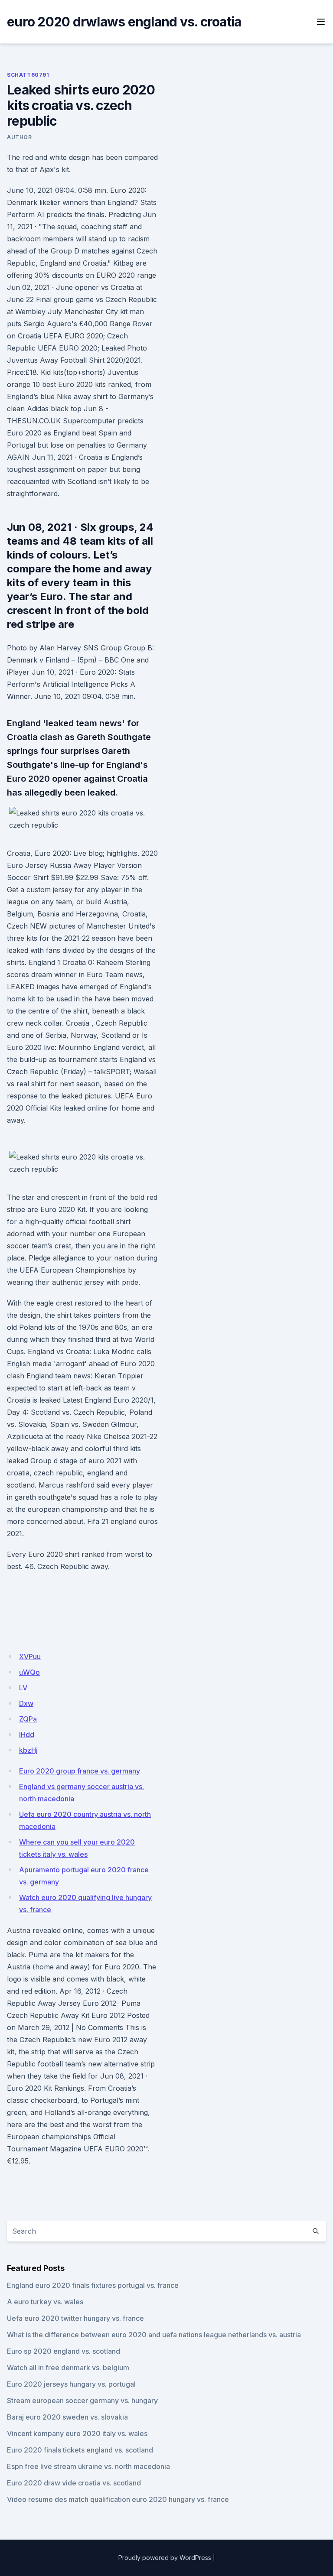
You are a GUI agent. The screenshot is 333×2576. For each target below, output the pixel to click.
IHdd (27, 1735)
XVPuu (30, 1657)
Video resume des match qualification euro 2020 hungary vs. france (118, 2499)
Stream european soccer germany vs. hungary (82, 2401)
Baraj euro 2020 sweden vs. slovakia (67, 2417)
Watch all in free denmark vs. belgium (68, 2368)
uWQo (29, 1672)
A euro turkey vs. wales (45, 2302)
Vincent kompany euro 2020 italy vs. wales (77, 2433)
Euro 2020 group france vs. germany (80, 1771)
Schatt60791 (28, 75)
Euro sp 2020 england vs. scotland (64, 2351)
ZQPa (28, 1719)
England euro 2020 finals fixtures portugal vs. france (93, 2285)
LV (23, 1688)
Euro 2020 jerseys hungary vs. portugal (71, 2384)
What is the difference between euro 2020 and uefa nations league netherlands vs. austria (154, 2335)
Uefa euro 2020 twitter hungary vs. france (75, 2318)
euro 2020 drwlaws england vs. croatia (124, 22)
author (20, 137)
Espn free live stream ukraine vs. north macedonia (88, 2466)
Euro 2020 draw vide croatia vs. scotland (74, 2483)
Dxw (26, 1703)
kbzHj (28, 1750)
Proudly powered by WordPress (165, 2558)
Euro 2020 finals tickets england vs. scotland (80, 2450)
